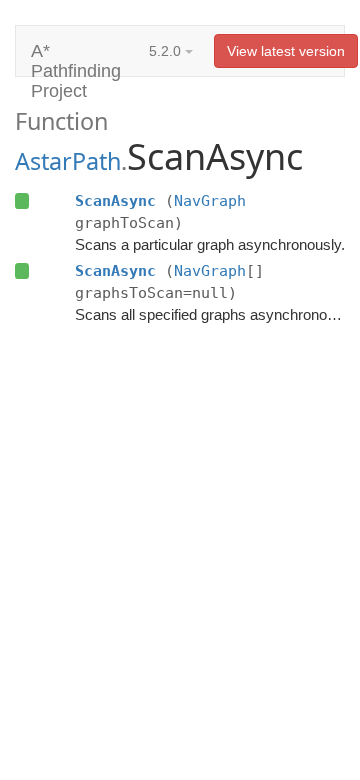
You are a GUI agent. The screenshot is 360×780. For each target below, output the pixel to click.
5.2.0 (167, 51)
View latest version (286, 51)
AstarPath (68, 161)
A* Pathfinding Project (76, 58)
